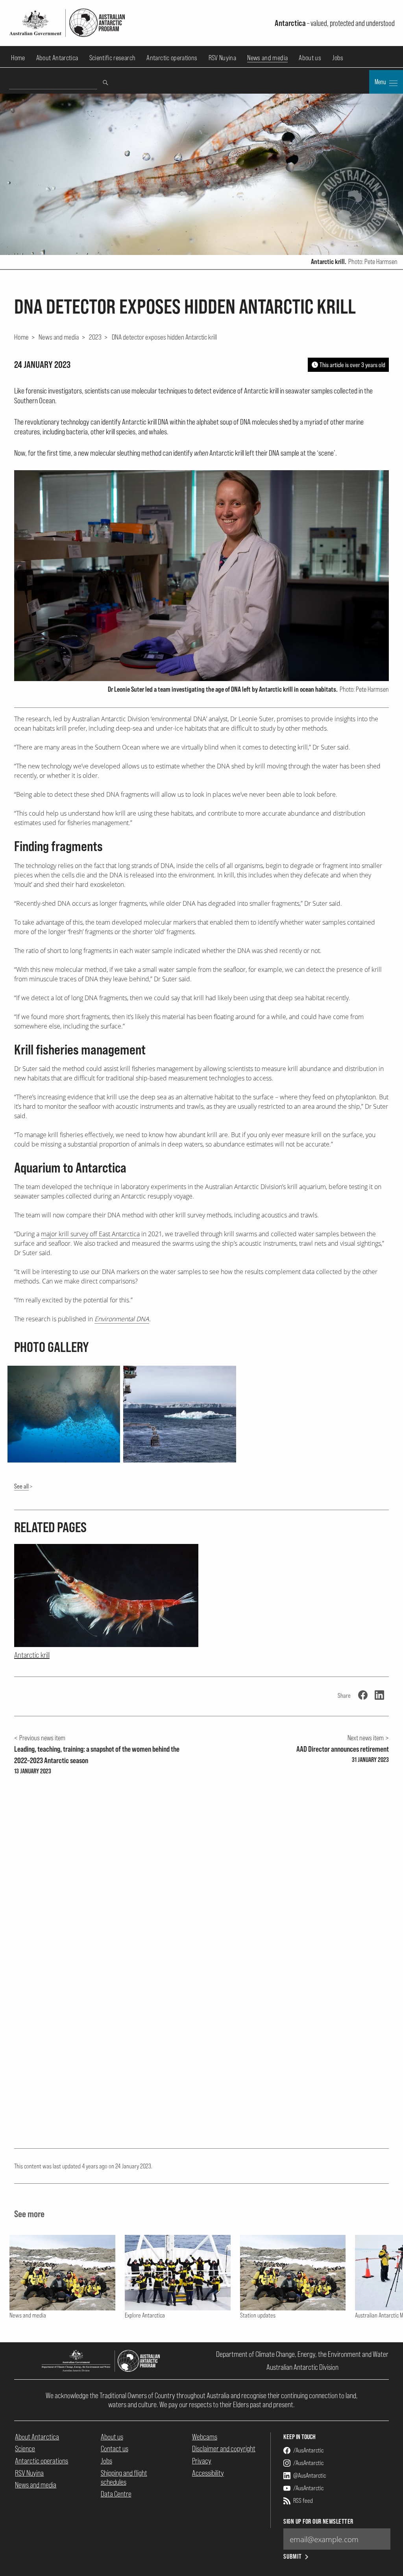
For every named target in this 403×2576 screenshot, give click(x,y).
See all (21, 1486)
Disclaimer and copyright (224, 2449)
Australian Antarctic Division (302, 2367)
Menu (381, 82)
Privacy (202, 2461)
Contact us (115, 2449)
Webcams (205, 2437)
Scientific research (113, 58)
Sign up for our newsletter (318, 2522)
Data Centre (116, 2494)
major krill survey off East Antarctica (90, 1234)
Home (18, 58)
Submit (293, 2557)
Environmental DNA (122, 1319)
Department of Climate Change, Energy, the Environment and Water (302, 2354)
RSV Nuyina (223, 58)
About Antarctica (57, 58)
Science (25, 2449)
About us (310, 58)
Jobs (338, 58)
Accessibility (208, 2473)
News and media (267, 58)
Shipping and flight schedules (124, 2477)
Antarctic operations (172, 58)
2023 (95, 337)
